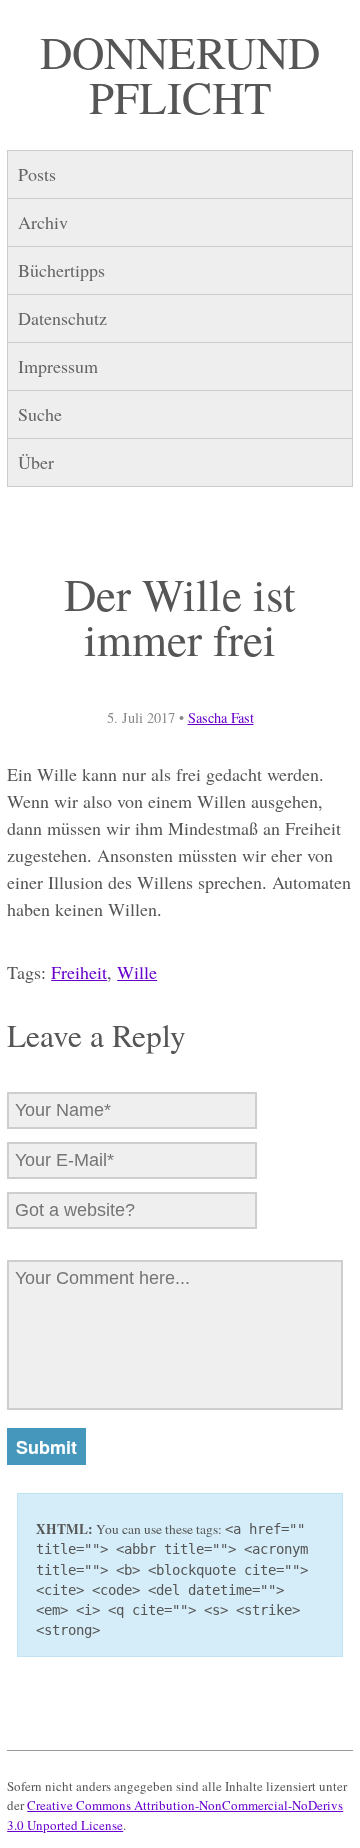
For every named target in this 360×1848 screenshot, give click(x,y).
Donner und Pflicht (180, 74)
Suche (40, 414)
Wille (137, 972)
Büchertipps (61, 270)
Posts (37, 174)
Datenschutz (62, 318)
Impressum (58, 366)
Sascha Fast (221, 717)
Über (36, 462)
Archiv (43, 222)
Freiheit (79, 972)
